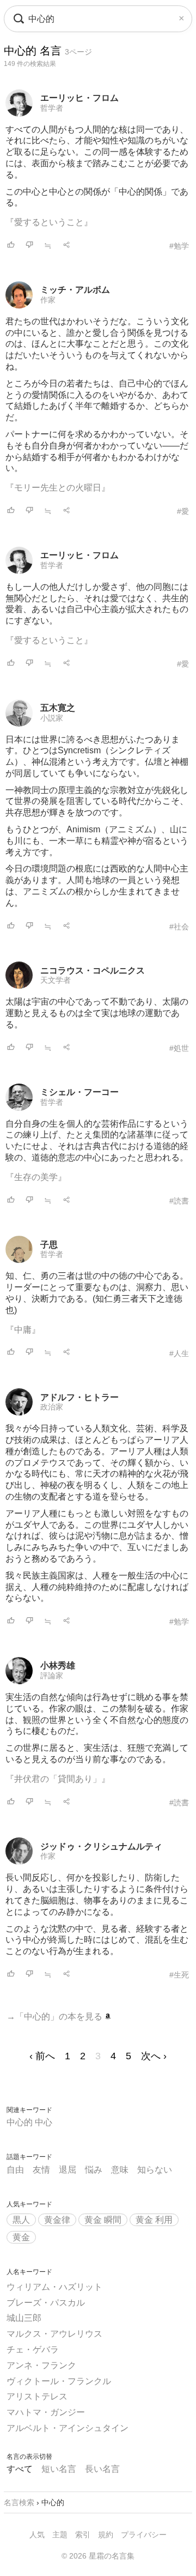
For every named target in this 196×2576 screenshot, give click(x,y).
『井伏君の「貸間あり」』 (58, 1779)
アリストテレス (37, 2396)
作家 (48, 300)
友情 (41, 2170)
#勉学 (179, 246)
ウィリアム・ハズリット (54, 2287)
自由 (15, 2170)
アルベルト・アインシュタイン (68, 2428)
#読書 (179, 1201)
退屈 (68, 2170)
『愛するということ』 (49, 222)
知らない (155, 2170)
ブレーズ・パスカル (46, 2303)
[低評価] (29, 246)
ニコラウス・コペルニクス (93, 970)
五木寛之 (58, 708)
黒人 (21, 2220)
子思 (49, 1245)
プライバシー (144, 2535)
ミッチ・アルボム (75, 290)
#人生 (179, 1353)
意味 (120, 2170)
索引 (83, 2535)
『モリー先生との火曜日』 (58, 488)
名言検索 (19, 2502)
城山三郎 (24, 2318)
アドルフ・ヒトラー (79, 1397)
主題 (60, 2535)
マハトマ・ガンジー (46, 2412)
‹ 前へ (42, 2056)
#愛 (183, 511)
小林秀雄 (58, 1665)
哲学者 (52, 108)
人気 (37, 2535)
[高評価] (11, 246)
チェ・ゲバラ (33, 2350)
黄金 (21, 2237)
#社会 (179, 927)
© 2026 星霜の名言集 (98, 2556)
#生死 (179, 1975)
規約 (106, 2535)
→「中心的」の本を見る (56, 2016)
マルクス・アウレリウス (54, 2334)
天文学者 (56, 980)
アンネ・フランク (41, 2365)
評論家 (52, 1676)
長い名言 (102, 2469)
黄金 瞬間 (103, 2220)
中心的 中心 (29, 2122)
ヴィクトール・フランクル (59, 2381)
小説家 (52, 718)
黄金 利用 (154, 2220)
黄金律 (57, 2220)
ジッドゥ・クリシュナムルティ (101, 1846)
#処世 (179, 1048)
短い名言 (59, 2469)
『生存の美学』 (36, 1177)
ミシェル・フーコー (79, 1092)
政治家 (52, 1407)
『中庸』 (23, 1330)
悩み (94, 2170)
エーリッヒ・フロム (79, 98)
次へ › (154, 2056)
